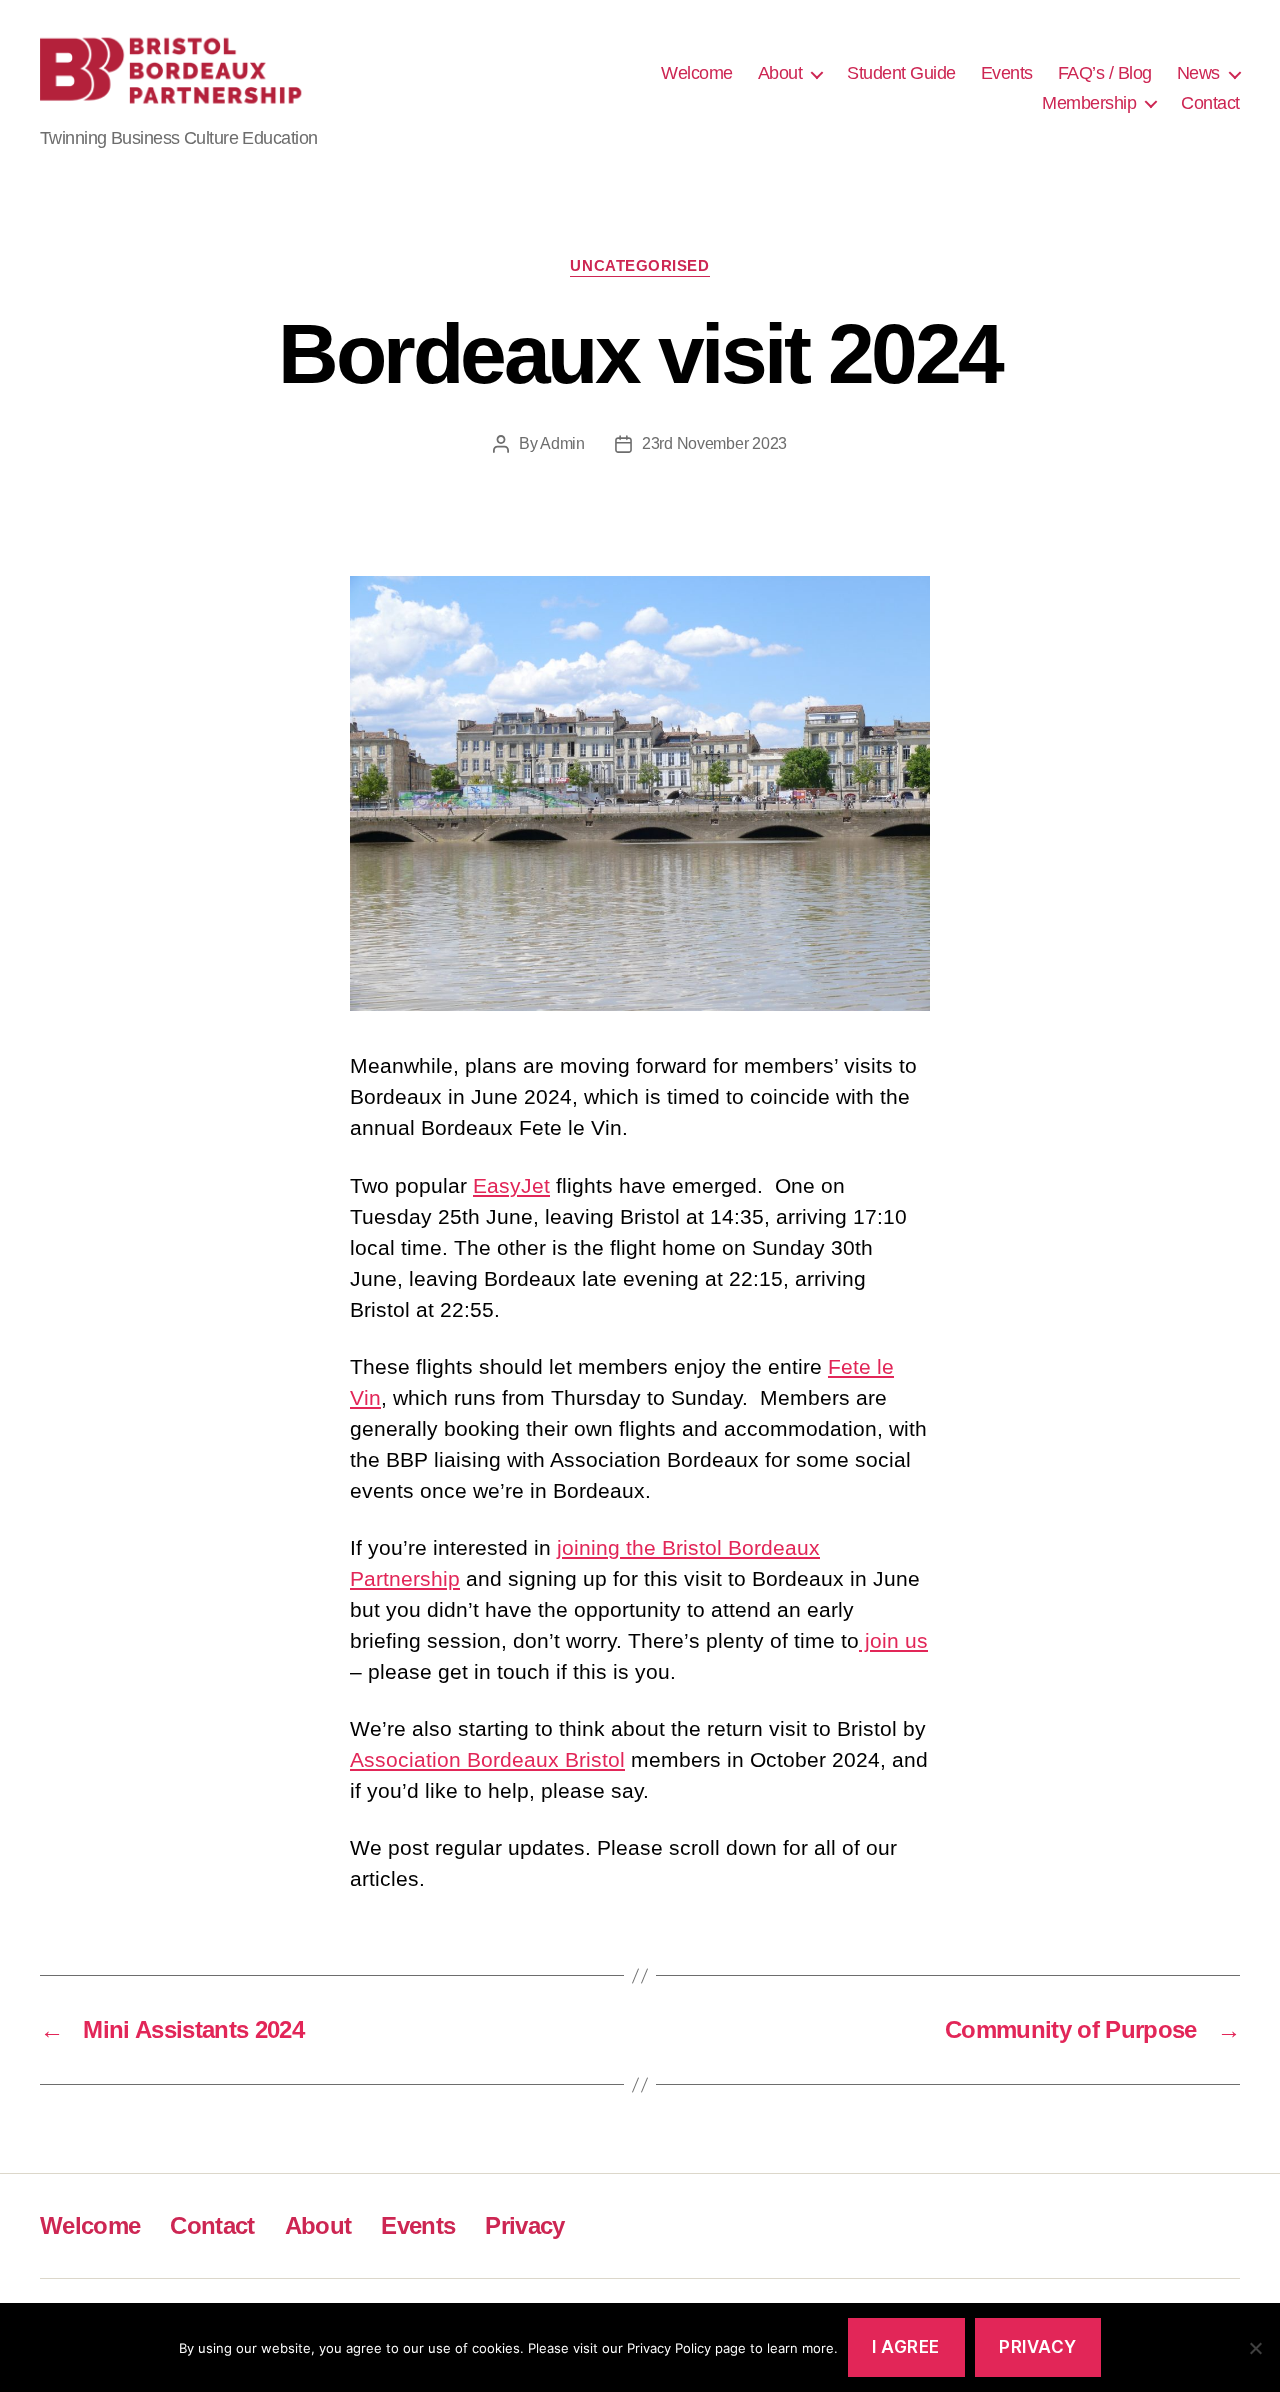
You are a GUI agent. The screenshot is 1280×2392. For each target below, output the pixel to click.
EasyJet (511, 1185)
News (1198, 73)
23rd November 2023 (714, 443)
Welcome (697, 73)
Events (1007, 73)
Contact (1210, 103)
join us (893, 1640)
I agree (906, 2347)
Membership (1089, 103)
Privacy (524, 2225)
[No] (1255, 2348)
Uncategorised (639, 265)
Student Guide (901, 73)
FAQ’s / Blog (1105, 73)
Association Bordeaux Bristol (487, 1759)
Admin (562, 443)
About (780, 73)
